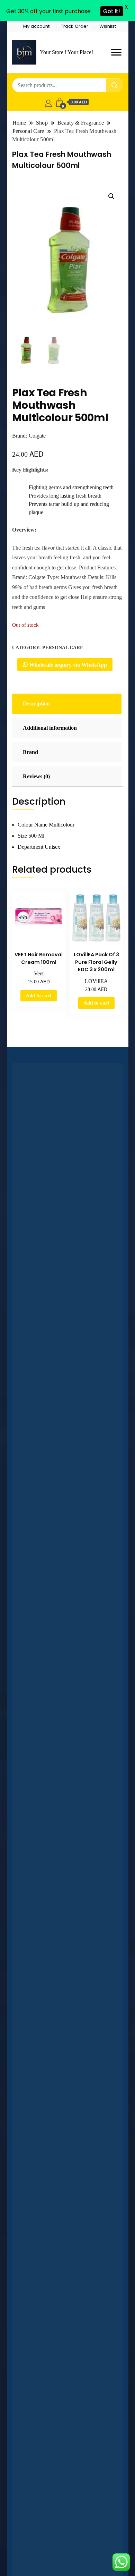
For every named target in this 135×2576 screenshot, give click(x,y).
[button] (111, 196)
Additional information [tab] (50, 728)
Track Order (75, 26)
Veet (39, 973)
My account (36, 26)
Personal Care (63, 648)
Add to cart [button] (39, 995)
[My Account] (48, 102)
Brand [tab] (30, 752)
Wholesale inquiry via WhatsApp (67, 665)
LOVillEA (96, 981)
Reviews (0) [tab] (36, 776)
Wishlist (108, 26)
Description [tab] (36, 704)
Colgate (37, 436)
